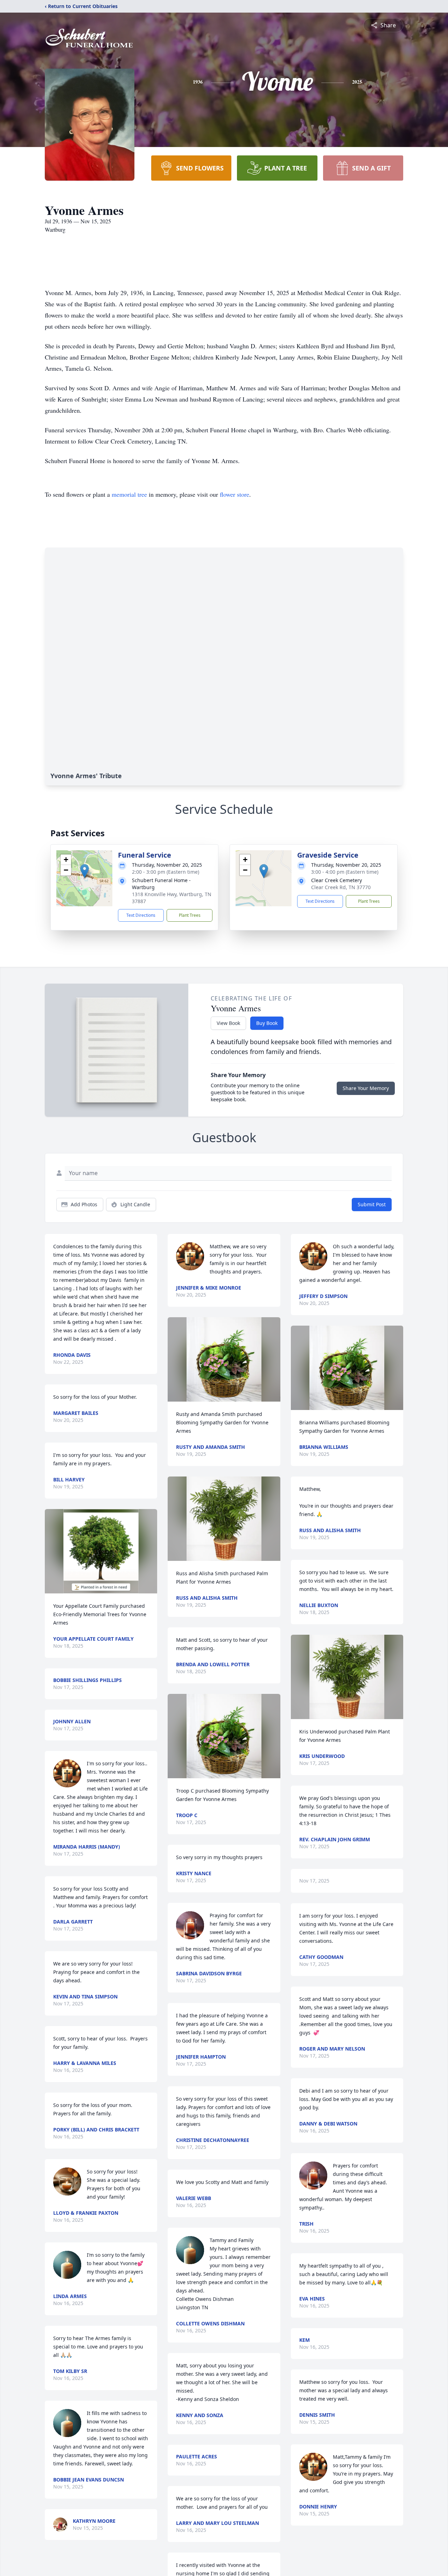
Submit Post (372, 1204)
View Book (228, 1023)
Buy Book (267, 1023)
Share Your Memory (366, 1088)
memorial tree (129, 494)
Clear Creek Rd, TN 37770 (341, 887)
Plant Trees (190, 915)
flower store (234, 494)
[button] (85, 871)
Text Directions (141, 915)
